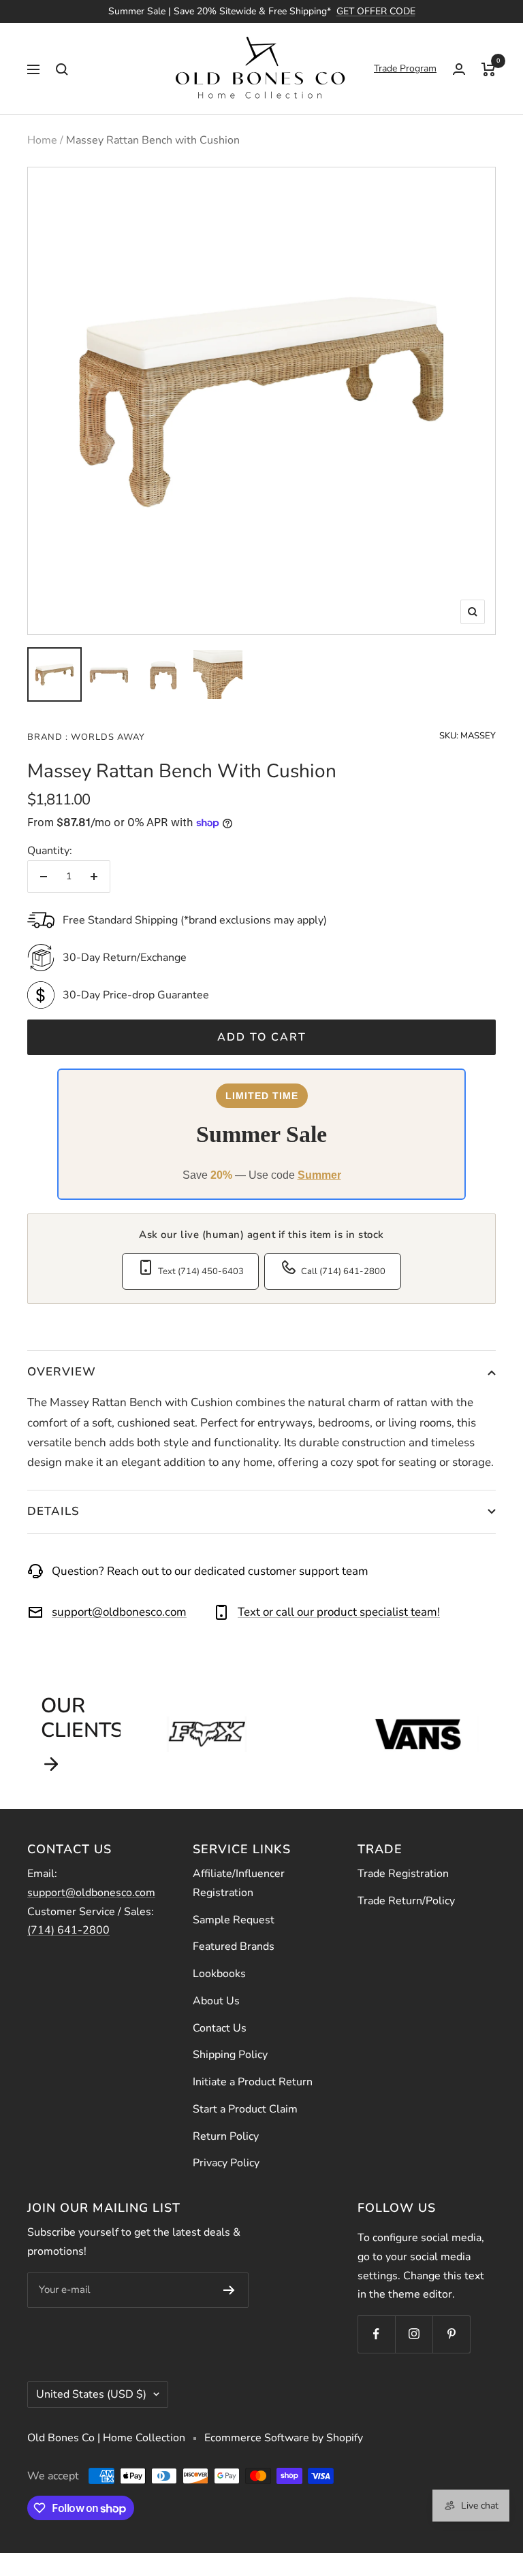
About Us (216, 2001)
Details (53, 1511)
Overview (62, 1372)
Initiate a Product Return (253, 2082)
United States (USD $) (91, 2394)
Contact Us (220, 2028)
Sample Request (234, 1920)
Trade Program (405, 68)
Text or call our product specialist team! (339, 1612)
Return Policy (226, 2136)
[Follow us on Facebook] (376, 2334)
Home (42, 140)
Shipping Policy (230, 2055)
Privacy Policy (226, 2163)
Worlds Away (107, 737)
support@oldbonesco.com (119, 1612)
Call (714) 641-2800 (343, 1271)
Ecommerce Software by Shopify (284, 2438)
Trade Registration (403, 1874)
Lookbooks (219, 1974)
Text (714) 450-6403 (201, 1271)
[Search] (62, 69)
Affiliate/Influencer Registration (239, 1883)
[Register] (229, 2290)
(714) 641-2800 (68, 1930)
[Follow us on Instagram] (414, 2334)
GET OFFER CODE (376, 11)
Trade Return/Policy (406, 1901)
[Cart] (489, 69)
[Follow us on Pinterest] (451, 2334)
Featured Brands (234, 1946)
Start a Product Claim (245, 2109)
